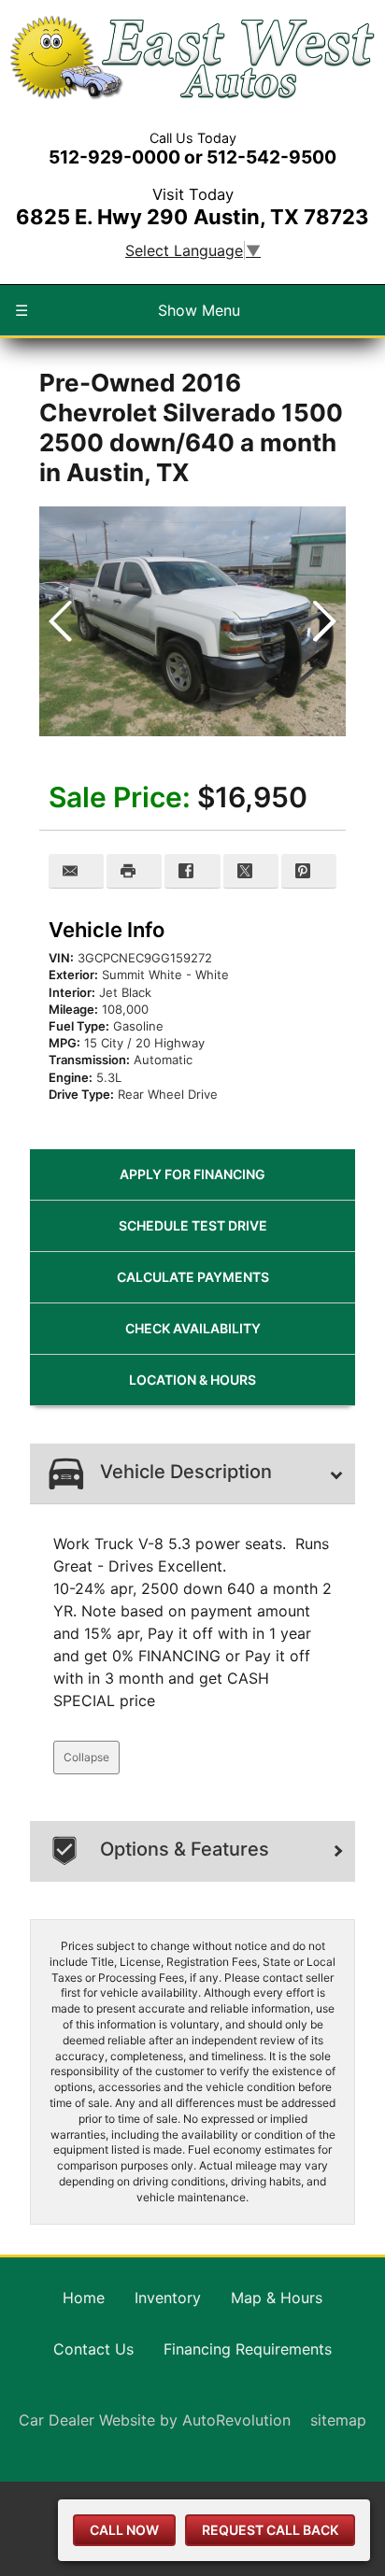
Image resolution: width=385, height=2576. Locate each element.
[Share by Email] (76, 871)
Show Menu (128, 310)
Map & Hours (277, 2298)
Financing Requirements (248, 2349)
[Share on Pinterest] (309, 871)
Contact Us (93, 2349)
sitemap (338, 2420)
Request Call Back (270, 2530)
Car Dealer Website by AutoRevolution (155, 2420)
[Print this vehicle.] (134, 871)
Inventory (168, 2298)
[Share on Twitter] (251, 871)
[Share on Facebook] (192, 871)
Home (84, 2298)
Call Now (124, 2530)
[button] (324, 621)
